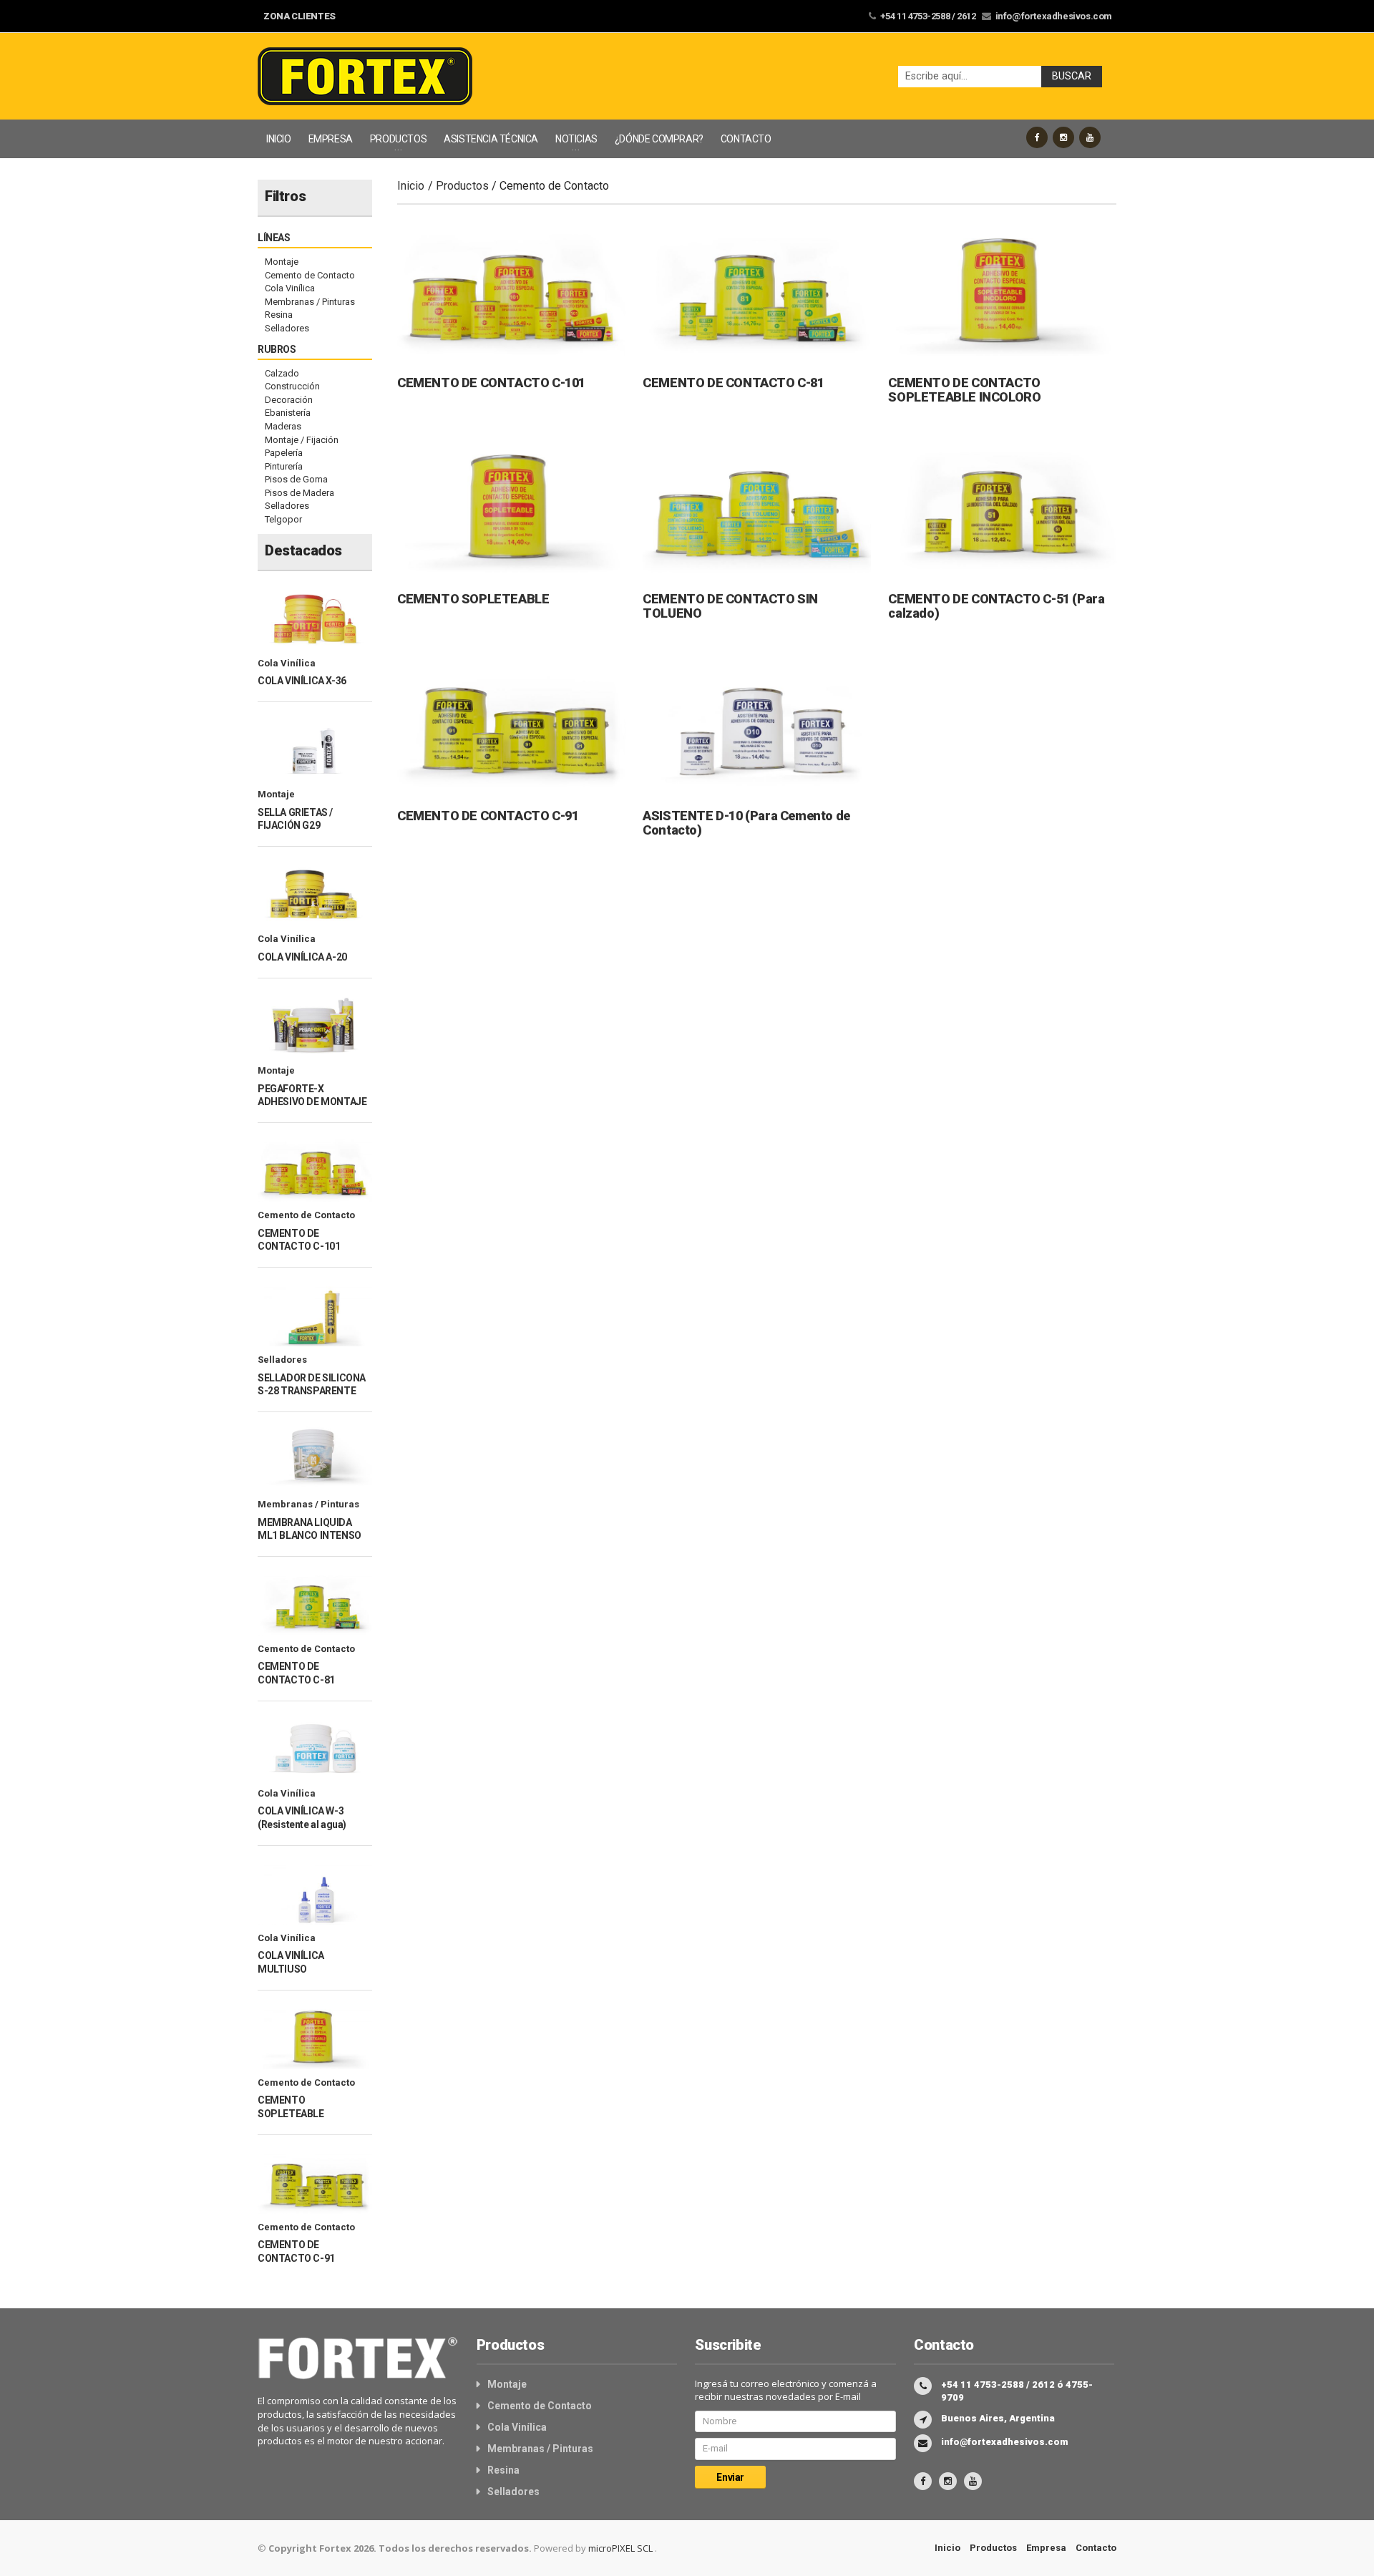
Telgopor (283, 519)
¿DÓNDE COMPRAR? (659, 139)
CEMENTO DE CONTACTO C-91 (488, 816)
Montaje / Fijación (302, 440)
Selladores (287, 328)
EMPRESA (331, 139)
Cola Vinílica (290, 288)
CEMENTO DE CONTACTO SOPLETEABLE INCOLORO (964, 390)
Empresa (1046, 2548)
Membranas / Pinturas (310, 302)
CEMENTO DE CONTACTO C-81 (733, 383)
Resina (279, 315)
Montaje (282, 262)
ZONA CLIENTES (299, 16)
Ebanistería (288, 413)
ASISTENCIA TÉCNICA (491, 139)
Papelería (284, 453)
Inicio (411, 186)
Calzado (282, 373)
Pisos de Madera (299, 493)
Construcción (292, 386)
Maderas (283, 426)
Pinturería (284, 466)
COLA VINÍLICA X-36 (302, 681)
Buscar (1072, 76)
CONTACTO (746, 139)
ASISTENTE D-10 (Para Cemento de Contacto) (746, 823)
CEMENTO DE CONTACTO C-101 (491, 383)
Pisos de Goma (296, 479)
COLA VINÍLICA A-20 (302, 957)
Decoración (289, 400)
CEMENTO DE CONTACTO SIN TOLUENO (730, 606)
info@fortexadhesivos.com (1054, 16)
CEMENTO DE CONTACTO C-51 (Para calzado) (996, 606)
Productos (462, 186)
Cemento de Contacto (310, 275)
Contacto (1096, 2548)
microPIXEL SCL (622, 2548)
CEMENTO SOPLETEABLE (473, 599)
